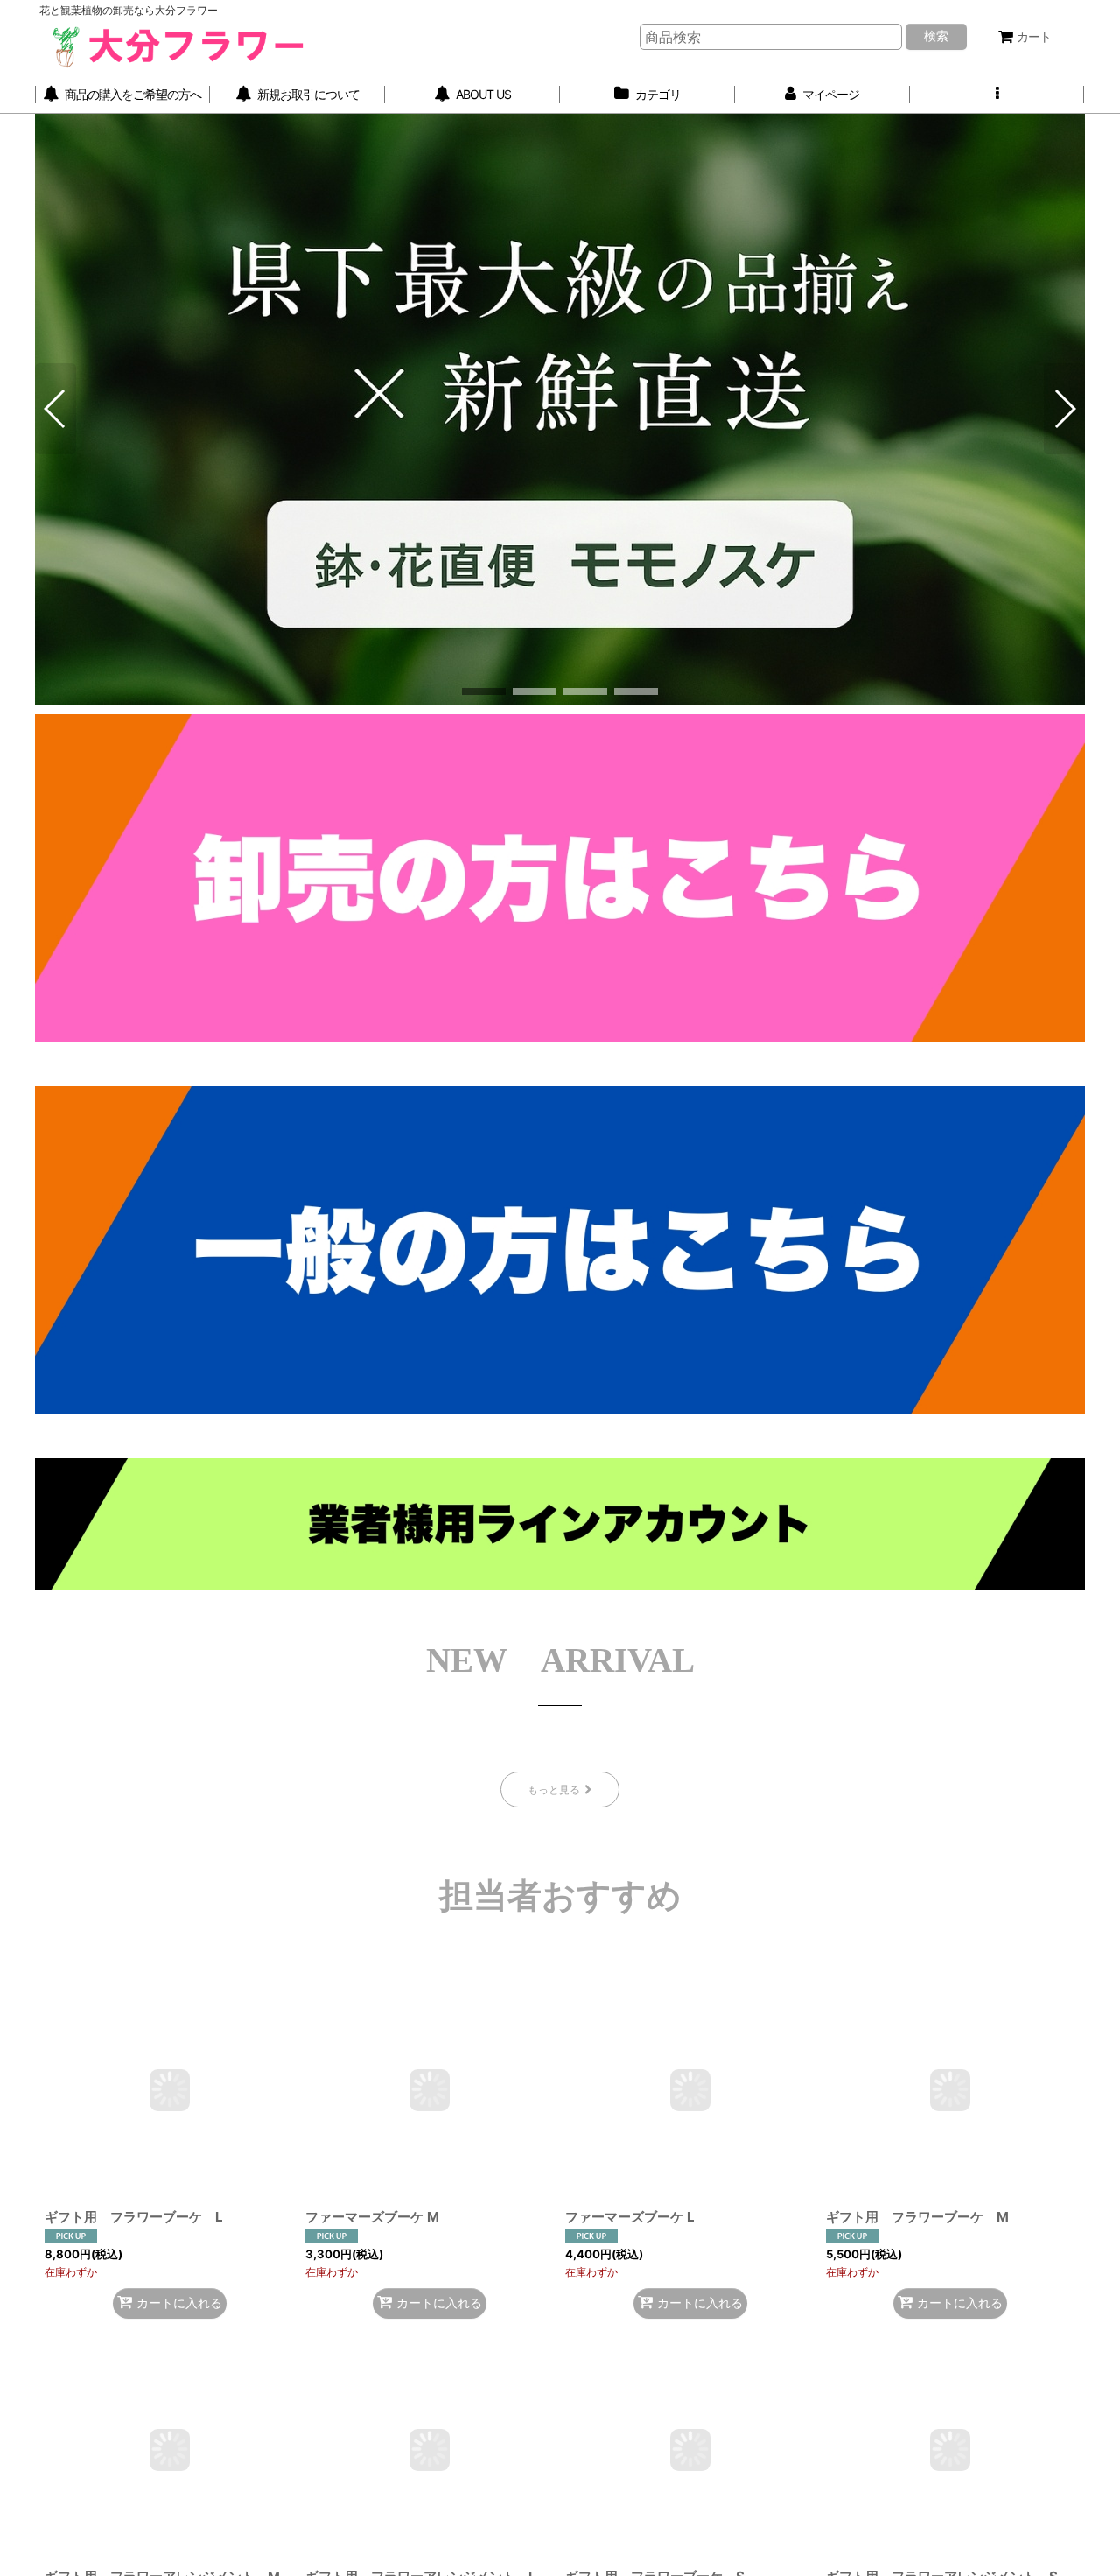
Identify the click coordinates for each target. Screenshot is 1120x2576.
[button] (997, 95)
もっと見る (554, 1790)
